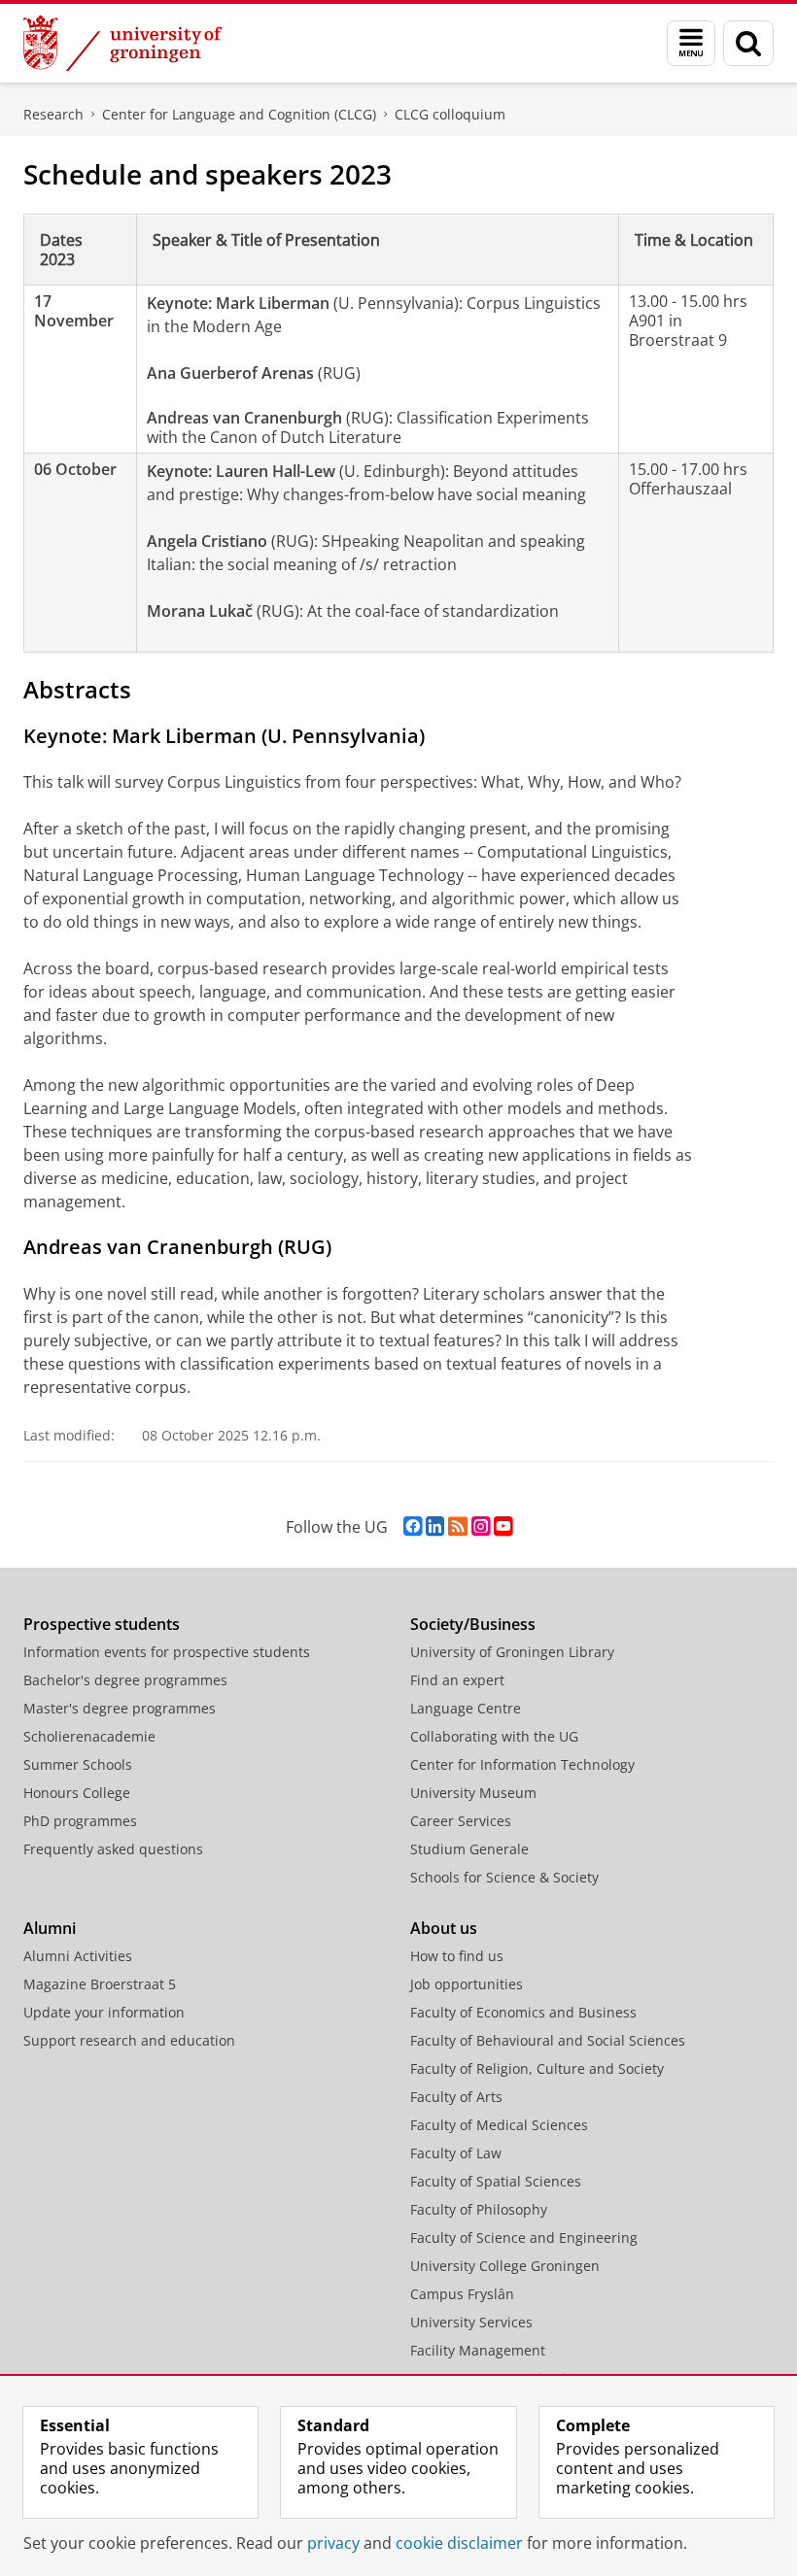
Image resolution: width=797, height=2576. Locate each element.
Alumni (50, 1928)
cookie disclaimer (459, 2543)
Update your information (104, 2012)
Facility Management (478, 2350)
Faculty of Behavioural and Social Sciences (548, 2040)
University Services (471, 2322)
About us (444, 1928)
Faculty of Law (456, 2153)
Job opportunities (467, 1984)
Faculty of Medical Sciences (499, 2125)
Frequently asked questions (113, 1849)
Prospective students (102, 1624)
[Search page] (748, 43)
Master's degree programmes (120, 1708)
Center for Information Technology (522, 1764)
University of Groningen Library (512, 1652)
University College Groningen (505, 2266)
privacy (333, 2543)
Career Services (461, 1821)
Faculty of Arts (456, 2097)
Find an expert (457, 1680)
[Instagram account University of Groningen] (481, 1526)
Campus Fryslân (462, 2294)
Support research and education (129, 2040)
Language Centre (466, 1708)
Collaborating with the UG (494, 1736)
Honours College (77, 1793)
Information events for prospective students (167, 1652)
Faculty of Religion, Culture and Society (537, 2068)
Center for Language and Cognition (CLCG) (239, 114)
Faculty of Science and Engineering (524, 2237)
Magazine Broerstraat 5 (100, 1984)
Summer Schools (78, 1764)
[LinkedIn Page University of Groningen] (435, 1526)
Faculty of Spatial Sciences (496, 2181)
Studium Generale (469, 1849)
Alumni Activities (78, 1956)
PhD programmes (80, 1821)
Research (53, 114)
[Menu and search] (691, 43)
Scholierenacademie (89, 1736)
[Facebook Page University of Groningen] (413, 1526)
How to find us (457, 1956)
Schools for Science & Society (504, 1877)
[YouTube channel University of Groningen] (503, 1526)
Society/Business (473, 1624)
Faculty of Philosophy (479, 2209)
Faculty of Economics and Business (523, 2012)
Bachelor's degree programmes (125, 1680)
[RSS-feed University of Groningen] (458, 1526)
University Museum (473, 1793)
